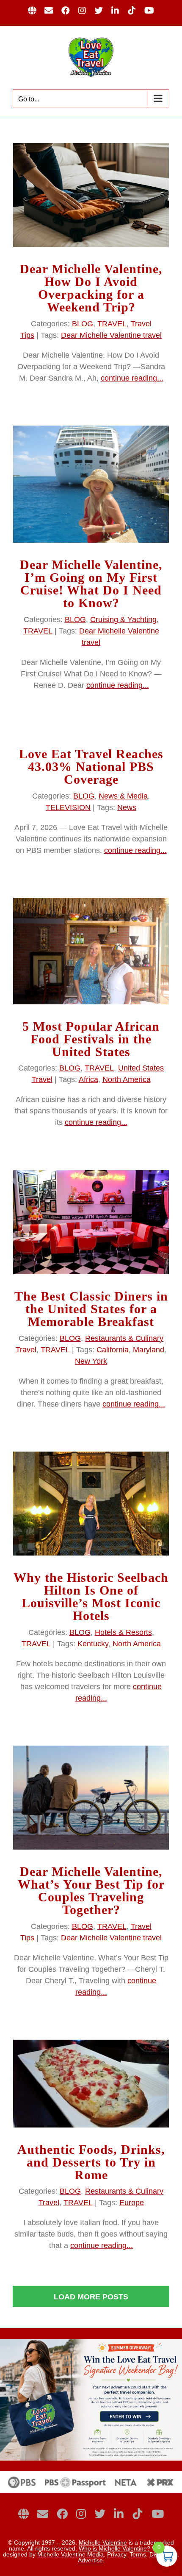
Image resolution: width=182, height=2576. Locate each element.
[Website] (23, 2514)
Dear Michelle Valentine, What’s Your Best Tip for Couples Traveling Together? (91, 1891)
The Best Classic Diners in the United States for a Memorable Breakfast (91, 1309)
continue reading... (132, 378)
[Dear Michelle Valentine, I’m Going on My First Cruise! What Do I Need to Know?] (91, 484)
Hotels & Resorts (123, 1632)
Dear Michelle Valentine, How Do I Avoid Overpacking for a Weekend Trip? (91, 288)
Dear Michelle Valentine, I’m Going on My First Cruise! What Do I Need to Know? (91, 584)
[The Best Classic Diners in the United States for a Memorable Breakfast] (91, 1222)
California (113, 1350)
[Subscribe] (43, 2514)
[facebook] (62, 2514)
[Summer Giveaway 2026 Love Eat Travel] (91, 2343)
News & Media (123, 796)
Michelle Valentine (103, 2542)
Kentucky (93, 1644)
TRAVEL (112, 324)
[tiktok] (138, 2514)
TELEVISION (68, 807)
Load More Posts (91, 2297)
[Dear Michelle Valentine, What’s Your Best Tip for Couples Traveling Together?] (91, 1798)
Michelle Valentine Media (70, 2554)
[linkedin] (119, 2514)
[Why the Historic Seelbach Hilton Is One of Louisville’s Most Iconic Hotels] (91, 1504)
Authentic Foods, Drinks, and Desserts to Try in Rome (91, 2162)
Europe (132, 2203)
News (127, 807)
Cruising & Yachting (123, 619)
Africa (88, 1079)
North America (127, 1079)
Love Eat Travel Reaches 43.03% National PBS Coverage (91, 767)
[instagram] (81, 2514)
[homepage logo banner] (91, 2475)
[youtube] (158, 2514)
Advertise (90, 2560)
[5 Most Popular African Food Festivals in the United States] (91, 951)
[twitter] (100, 2514)
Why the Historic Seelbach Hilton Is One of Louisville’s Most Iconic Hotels (91, 1596)
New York (91, 1361)
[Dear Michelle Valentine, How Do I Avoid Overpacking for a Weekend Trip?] (91, 195)
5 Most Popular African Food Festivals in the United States (91, 1039)
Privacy (117, 2554)
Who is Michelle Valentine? (114, 2548)
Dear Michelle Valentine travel (111, 335)
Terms (138, 2554)
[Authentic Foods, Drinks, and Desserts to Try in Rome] (91, 2084)
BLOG (83, 324)
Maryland (149, 1350)
